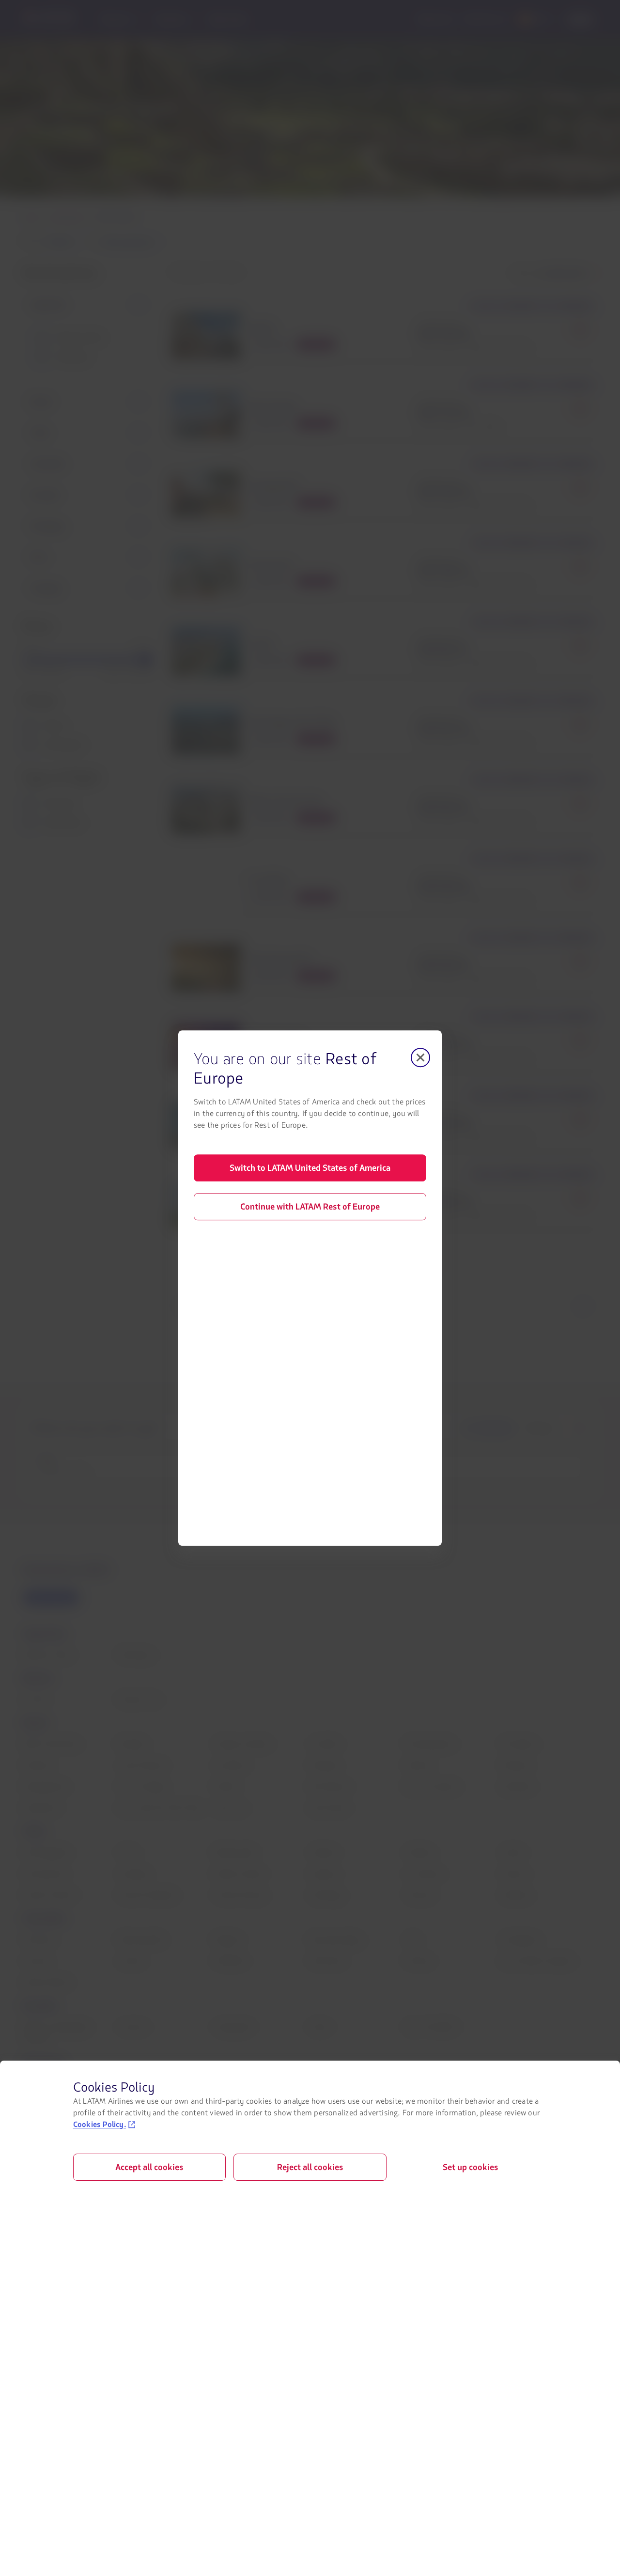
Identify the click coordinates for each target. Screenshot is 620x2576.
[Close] (420, 1057)
